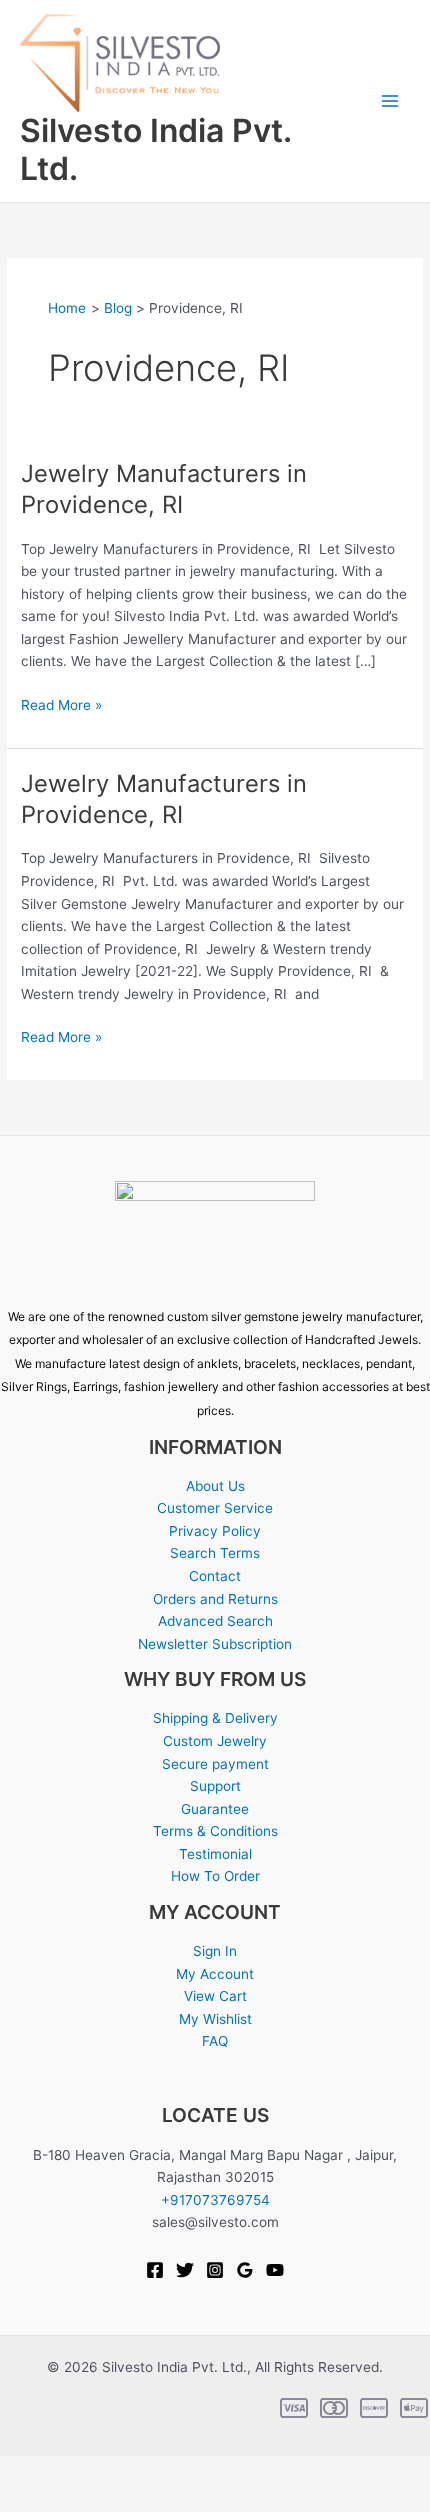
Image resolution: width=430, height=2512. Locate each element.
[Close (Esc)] (180, 2472)
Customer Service (215, 1508)
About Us (215, 1486)
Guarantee (215, 1809)
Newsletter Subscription (215, 1644)
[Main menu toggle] (390, 101)
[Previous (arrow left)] (24, 2500)
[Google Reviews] (245, 2270)
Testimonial (215, 1854)
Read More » (61, 703)
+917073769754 (215, 2200)
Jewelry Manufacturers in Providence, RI (164, 489)
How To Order (215, 1876)
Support (215, 1786)
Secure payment (215, 1764)
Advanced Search (215, 1621)
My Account (215, 1974)
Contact (215, 1576)
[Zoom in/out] (24, 2472)
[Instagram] (215, 2270)
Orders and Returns (215, 1599)
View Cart (215, 1996)
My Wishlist (215, 2019)
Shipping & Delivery (215, 1718)
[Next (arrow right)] (76, 2500)
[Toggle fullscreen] (76, 2472)
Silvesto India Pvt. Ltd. (155, 149)
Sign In (215, 1951)
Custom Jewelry (215, 1741)
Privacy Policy (215, 1531)
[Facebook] (155, 2270)
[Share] (128, 2472)
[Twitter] (185, 2270)
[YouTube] (275, 2270)
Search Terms (215, 1553)
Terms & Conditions (215, 1831)
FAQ (215, 2041)
